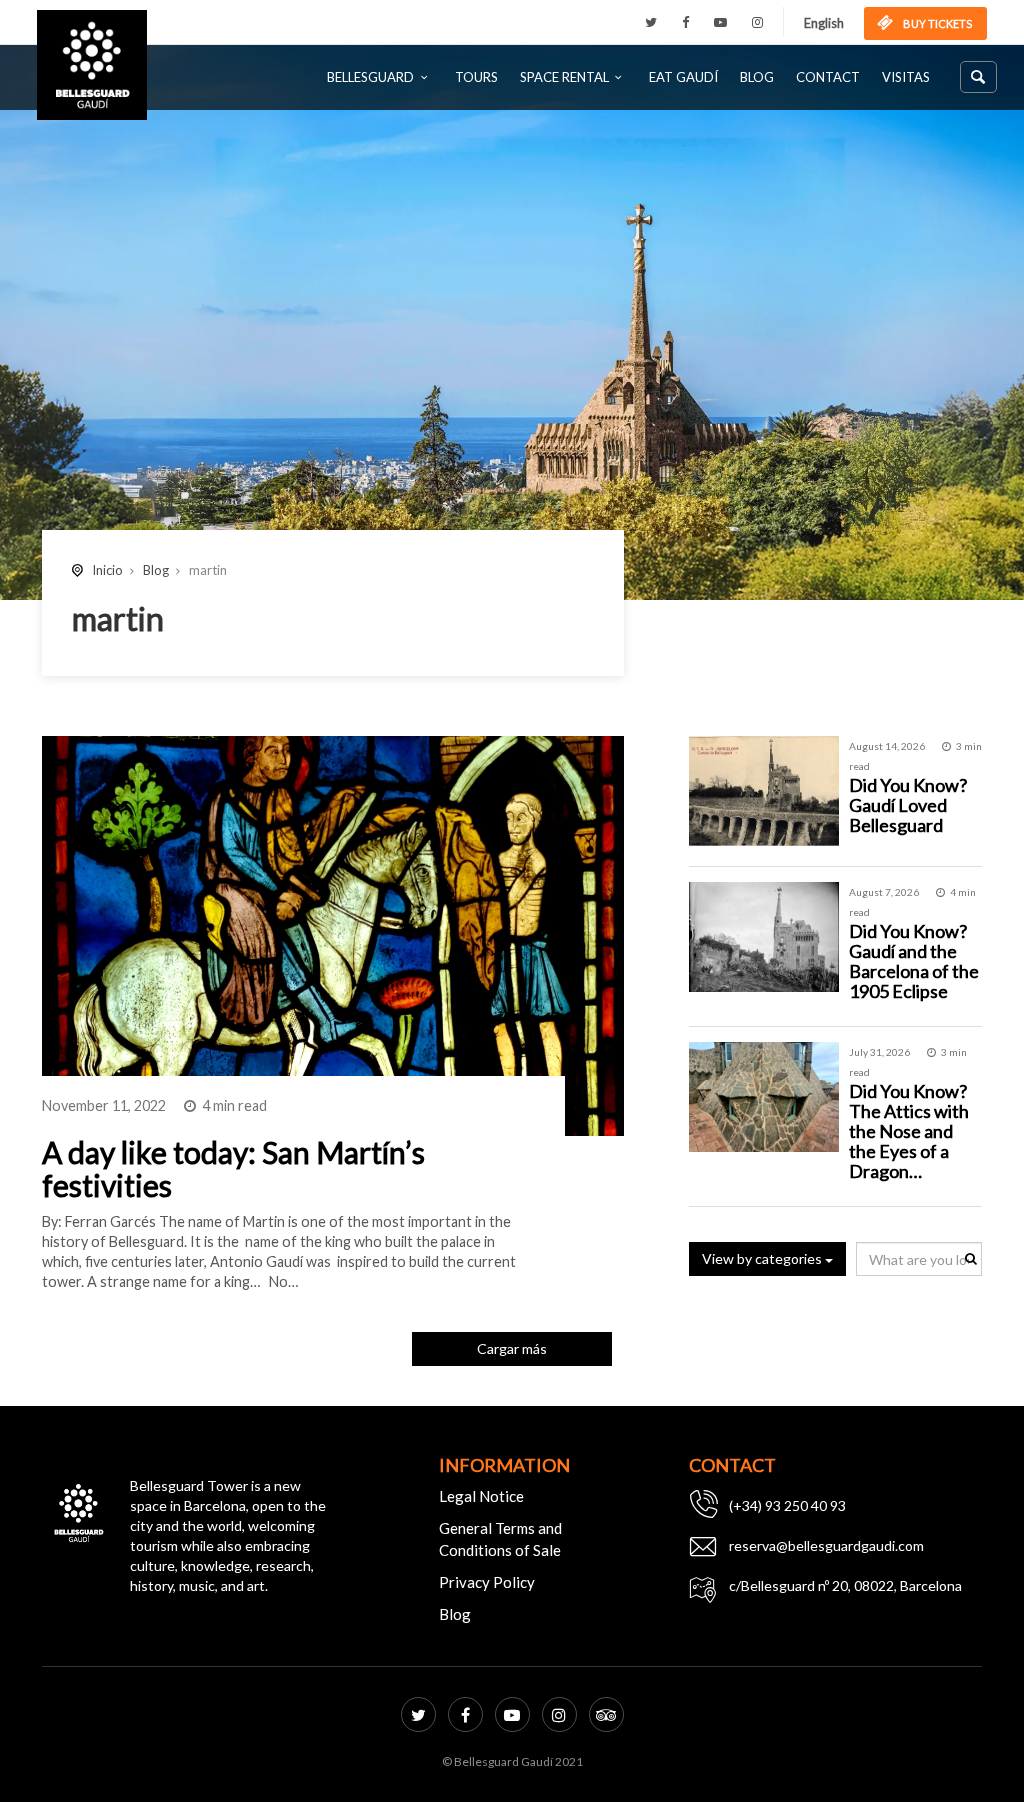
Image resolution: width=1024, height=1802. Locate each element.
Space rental (564, 77)
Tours (476, 77)
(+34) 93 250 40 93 (787, 1505)
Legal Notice (481, 1496)
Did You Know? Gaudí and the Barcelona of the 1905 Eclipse (914, 960)
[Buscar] (978, 77)
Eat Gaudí (683, 77)
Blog (757, 77)
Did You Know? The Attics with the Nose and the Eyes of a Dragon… (909, 1130)
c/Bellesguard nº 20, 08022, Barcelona (845, 1585)
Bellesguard (370, 77)
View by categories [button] (763, 1258)
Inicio (107, 570)
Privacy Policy (487, 1582)
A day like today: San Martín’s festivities (233, 1168)
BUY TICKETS (936, 23)
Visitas (906, 77)
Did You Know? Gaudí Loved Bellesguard (908, 805)
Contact (828, 77)
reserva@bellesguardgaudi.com (826, 1545)
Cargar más (512, 1348)
